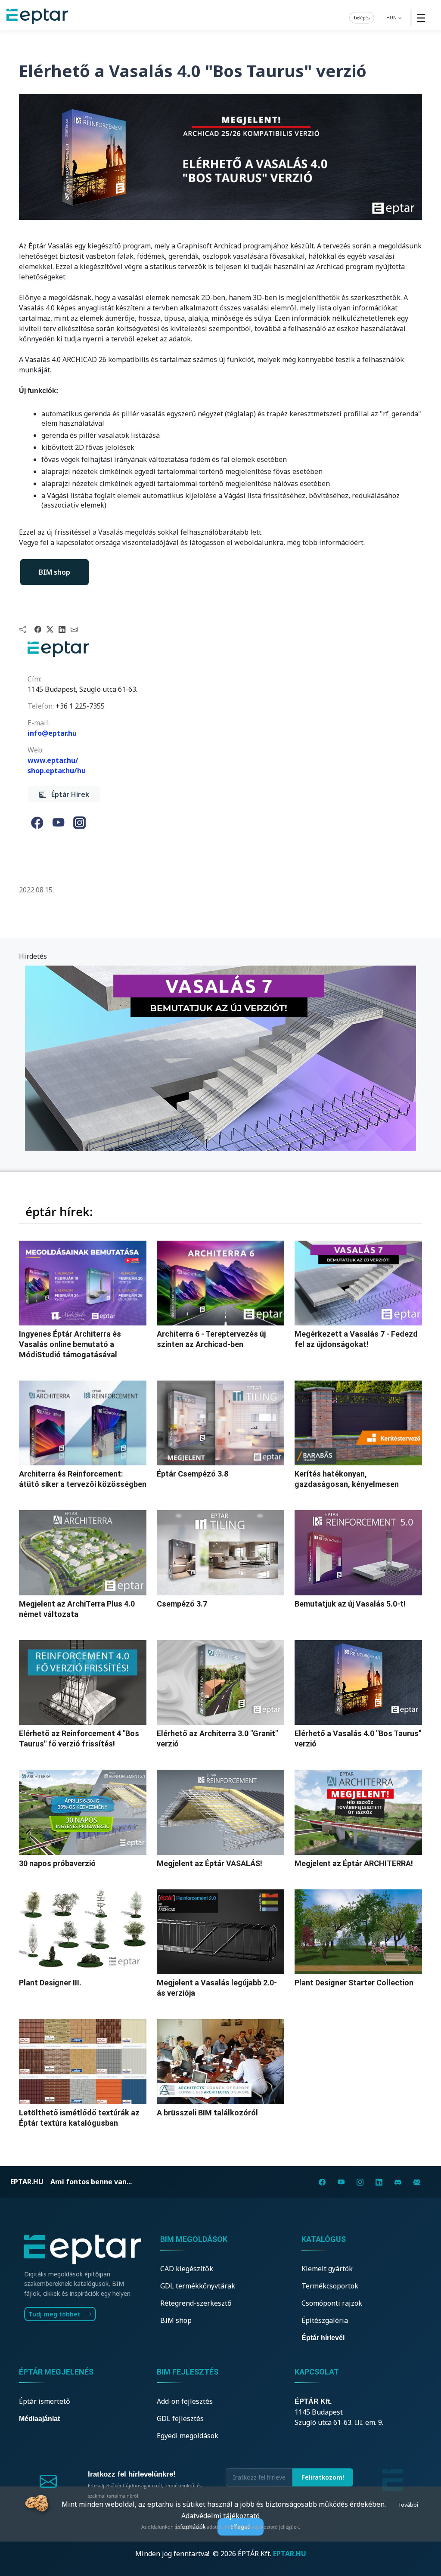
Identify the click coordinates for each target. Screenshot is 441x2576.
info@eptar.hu (52, 733)
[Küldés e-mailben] (74, 629)
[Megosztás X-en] (50, 629)
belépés (362, 17)
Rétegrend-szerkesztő (196, 2303)
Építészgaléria (325, 2320)
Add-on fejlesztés (185, 2401)
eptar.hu (27, 2182)
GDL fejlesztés (180, 2418)
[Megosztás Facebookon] (38, 629)
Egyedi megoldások (188, 2436)
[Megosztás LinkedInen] (62, 629)
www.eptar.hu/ (53, 760)
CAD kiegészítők (187, 2269)
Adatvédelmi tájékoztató (220, 2516)
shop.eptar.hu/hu (57, 771)
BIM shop (54, 572)
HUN (392, 17)
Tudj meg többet (55, 2314)
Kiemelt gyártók (327, 2269)
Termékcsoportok (330, 2286)
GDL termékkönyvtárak (198, 2286)
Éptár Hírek (68, 794)
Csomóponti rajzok (332, 2303)
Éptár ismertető (45, 2401)
